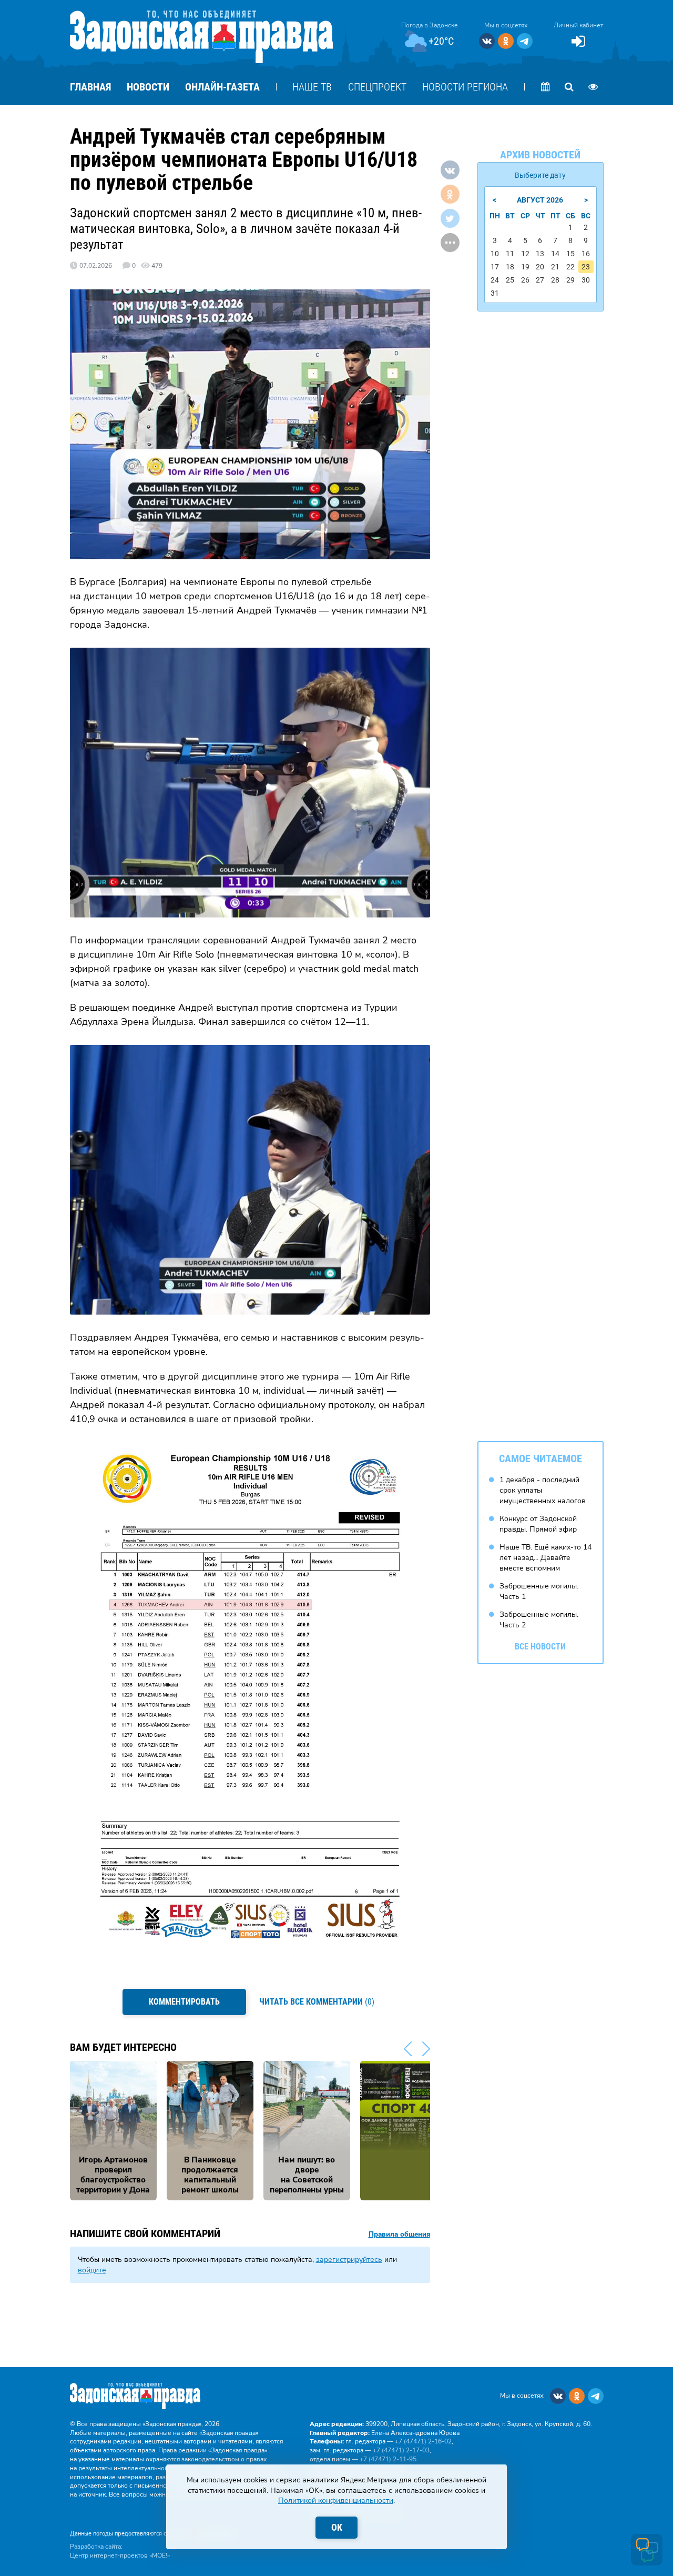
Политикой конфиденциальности (336, 2500)
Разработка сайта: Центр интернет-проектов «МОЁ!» (120, 2551)
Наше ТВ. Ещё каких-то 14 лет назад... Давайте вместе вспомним (545, 1557)
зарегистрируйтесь (349, 2260)
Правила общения (399, 2235)
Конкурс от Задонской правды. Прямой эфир (538, 1524)
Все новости (540, 1647)
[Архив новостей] (546, 87)
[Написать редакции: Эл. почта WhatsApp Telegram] (647, 2550)
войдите (92, 2270)
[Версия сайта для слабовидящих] (593, 87)
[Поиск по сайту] (569, 87)
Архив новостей (540, 155)
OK (337, 2527)
